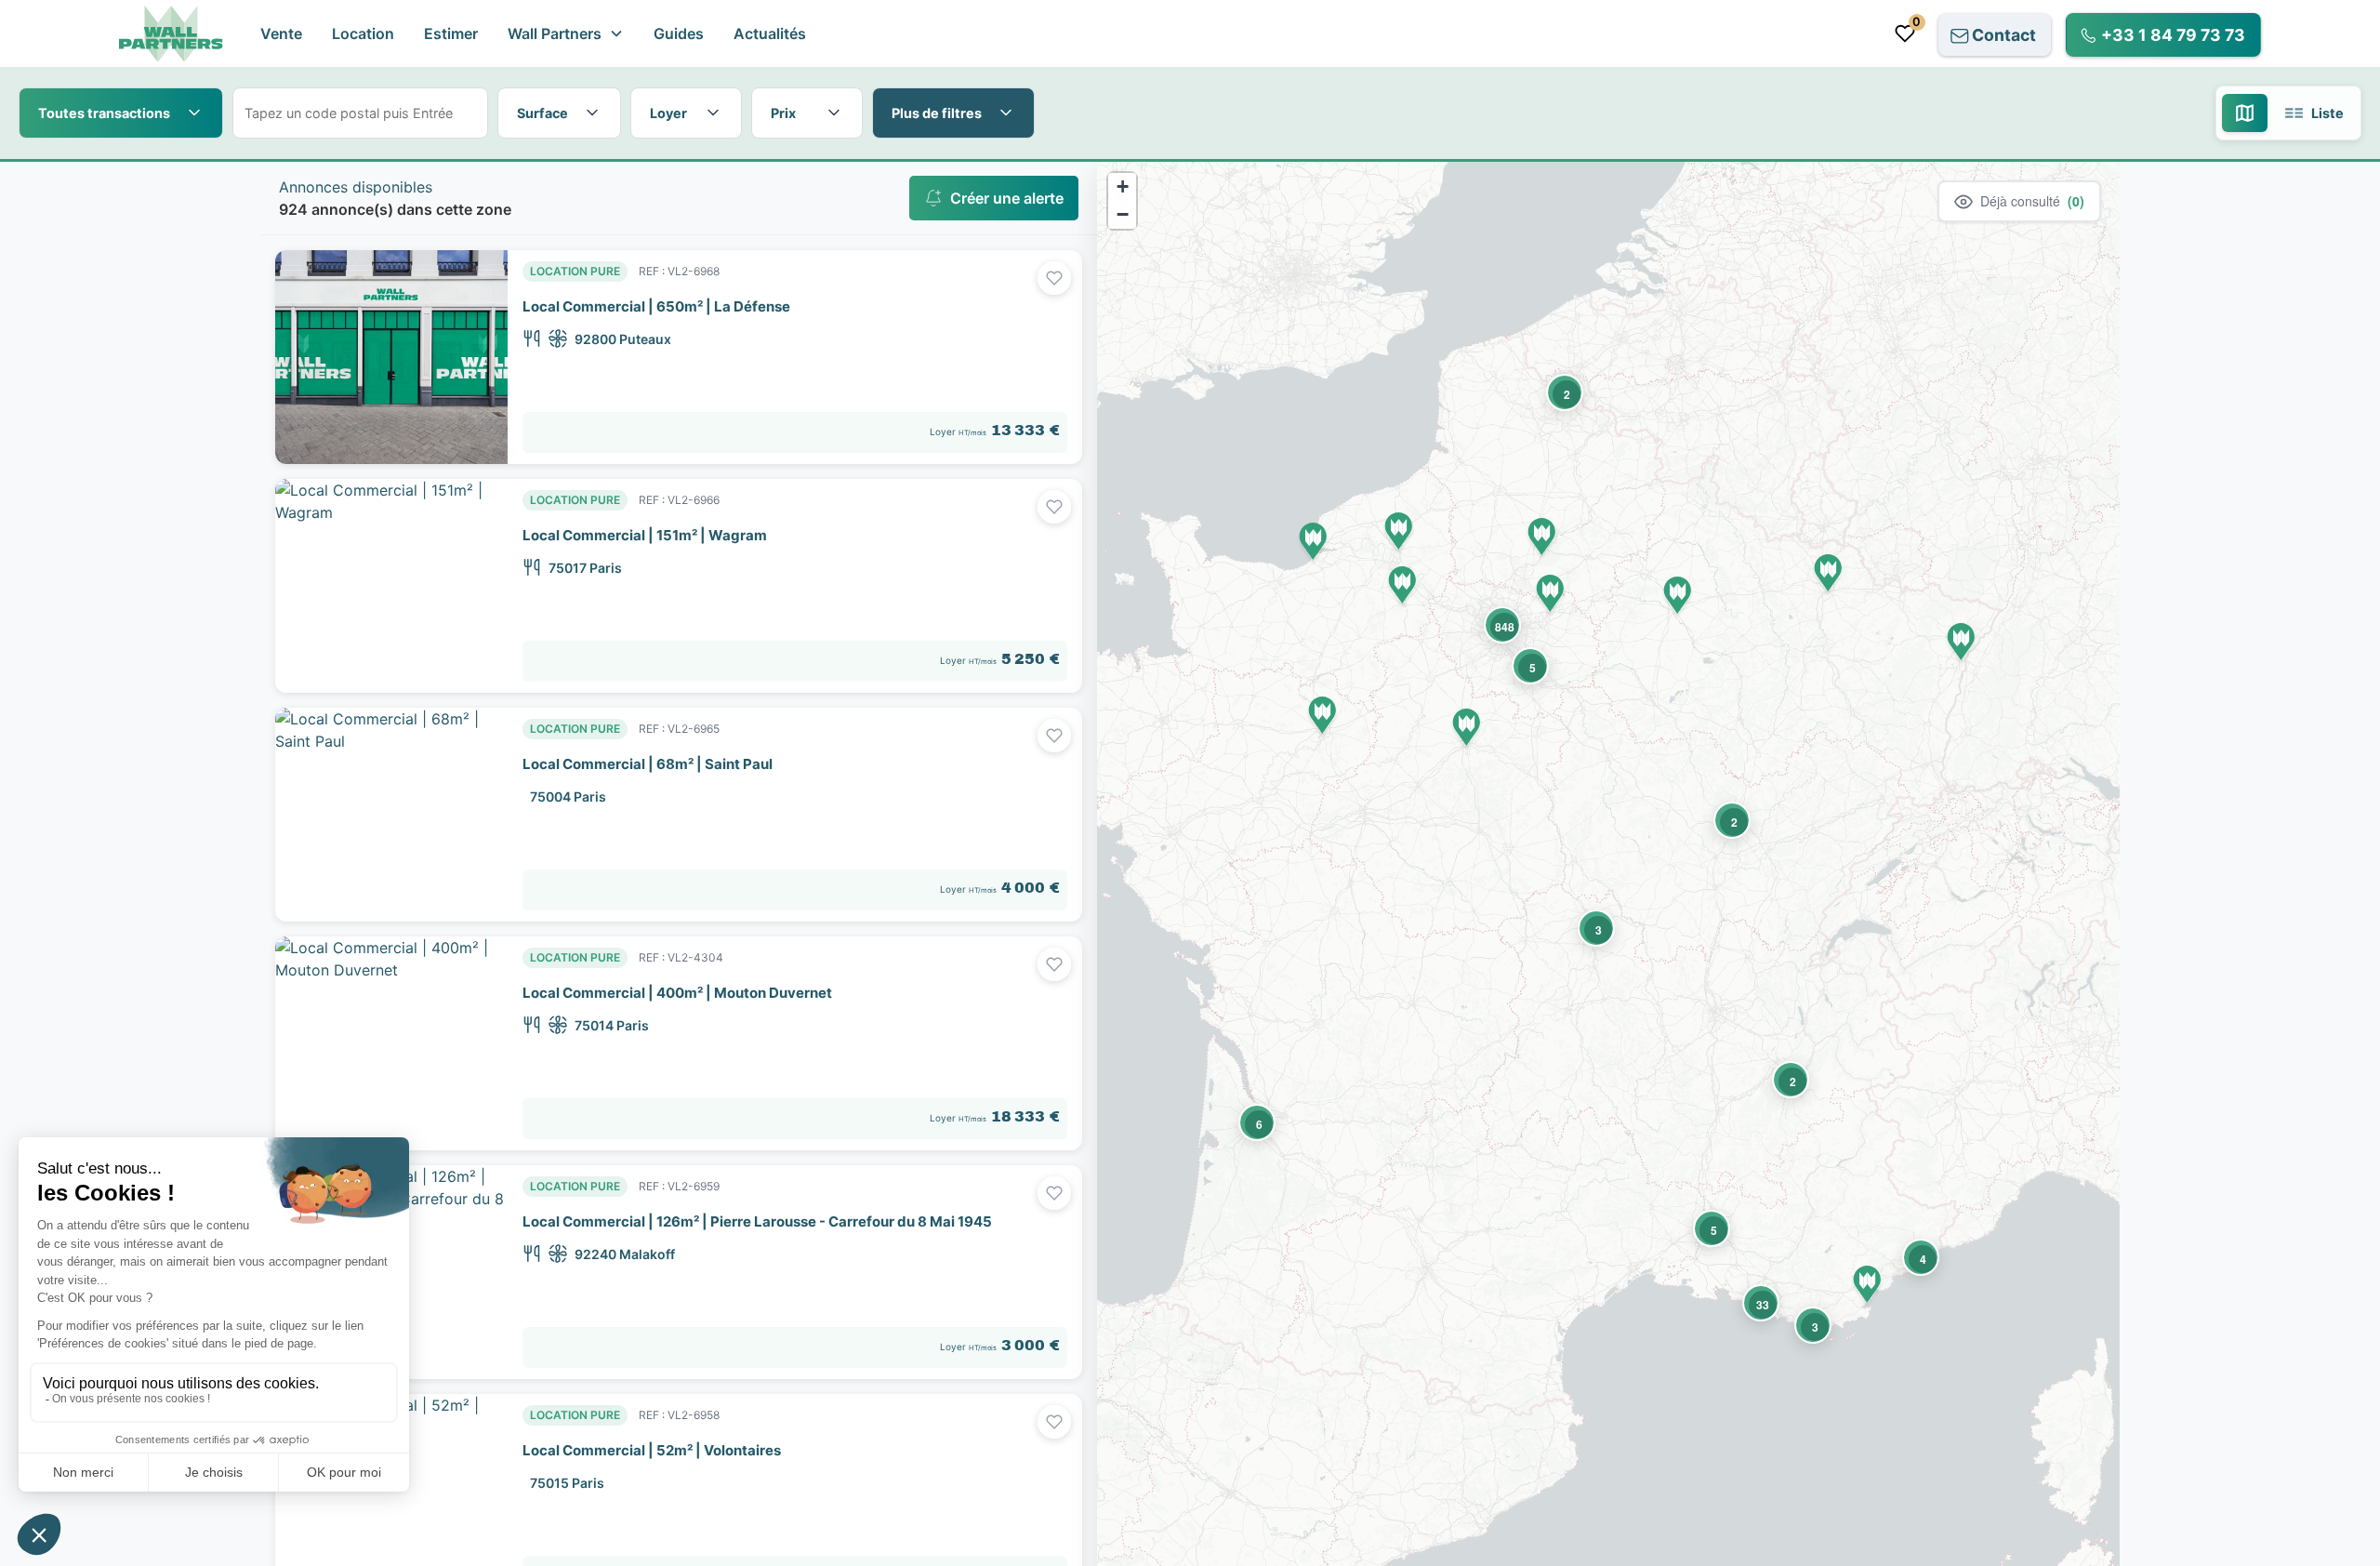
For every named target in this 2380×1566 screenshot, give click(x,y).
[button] (566, 33)
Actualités (770, 33)
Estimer (451, 33)
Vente (281, 33)
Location (363, 33)
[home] (171, 34)
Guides (679, 33)
